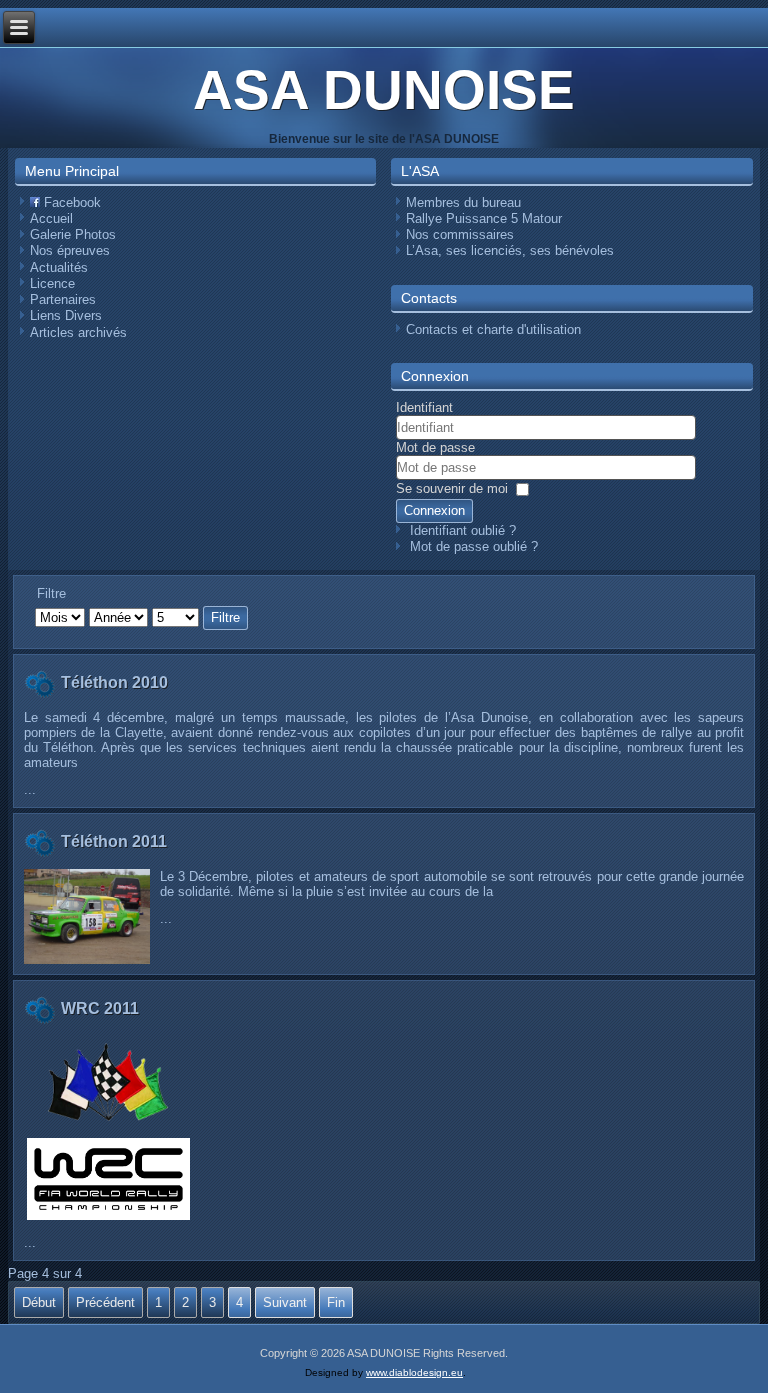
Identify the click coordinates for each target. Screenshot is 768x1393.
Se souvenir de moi (452, 488)
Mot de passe (435, 447)
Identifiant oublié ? (463, 530)
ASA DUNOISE (384, 90)
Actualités (59, 267)
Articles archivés (78, 332)
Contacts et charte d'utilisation (493, 329)
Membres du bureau (463, 202)
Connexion (434, 510)
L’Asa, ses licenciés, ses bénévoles (510, 250)
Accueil (51, 218)
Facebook (70, 202)
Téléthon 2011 (114, 841)
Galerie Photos (73, 234)
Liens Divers (66, 315)
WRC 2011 (100, 1008)
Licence (52, 283)
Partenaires (63, 299)
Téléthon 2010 (114, 682)
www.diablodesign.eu (414, 1372)
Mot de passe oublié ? (474, 546)
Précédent (105, 1302)
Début (39, 1302)
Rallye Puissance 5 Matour (484, 218)
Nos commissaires (460, 234)
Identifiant (424, 407)
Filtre (225, 617)
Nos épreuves (70, 250)
